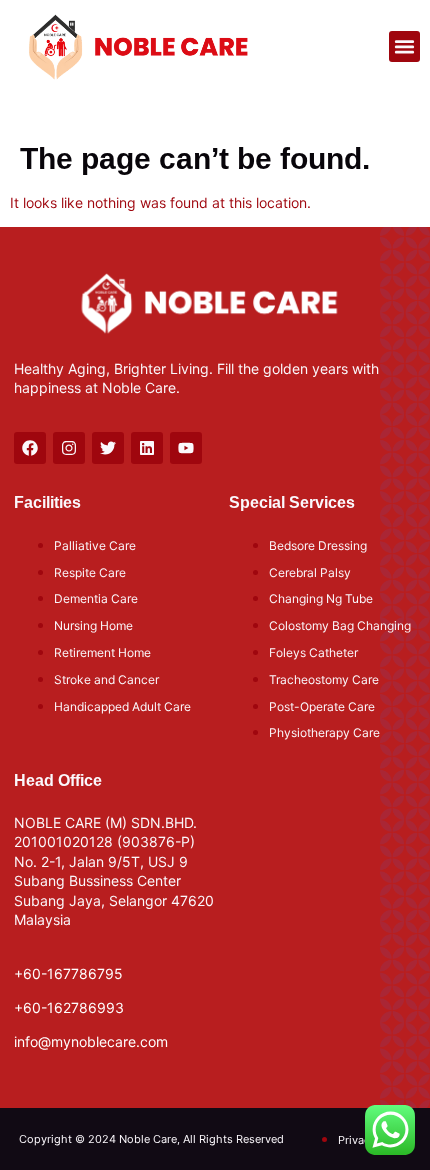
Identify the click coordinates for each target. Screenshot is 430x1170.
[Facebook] (30, 448)
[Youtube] (186, 448)
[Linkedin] (147, 448)
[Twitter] (108, 448)
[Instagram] (69, 448)
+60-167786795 (68, 973)
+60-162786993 (69, 1007)
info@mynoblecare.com (91, 1041)
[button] (405, 47)
